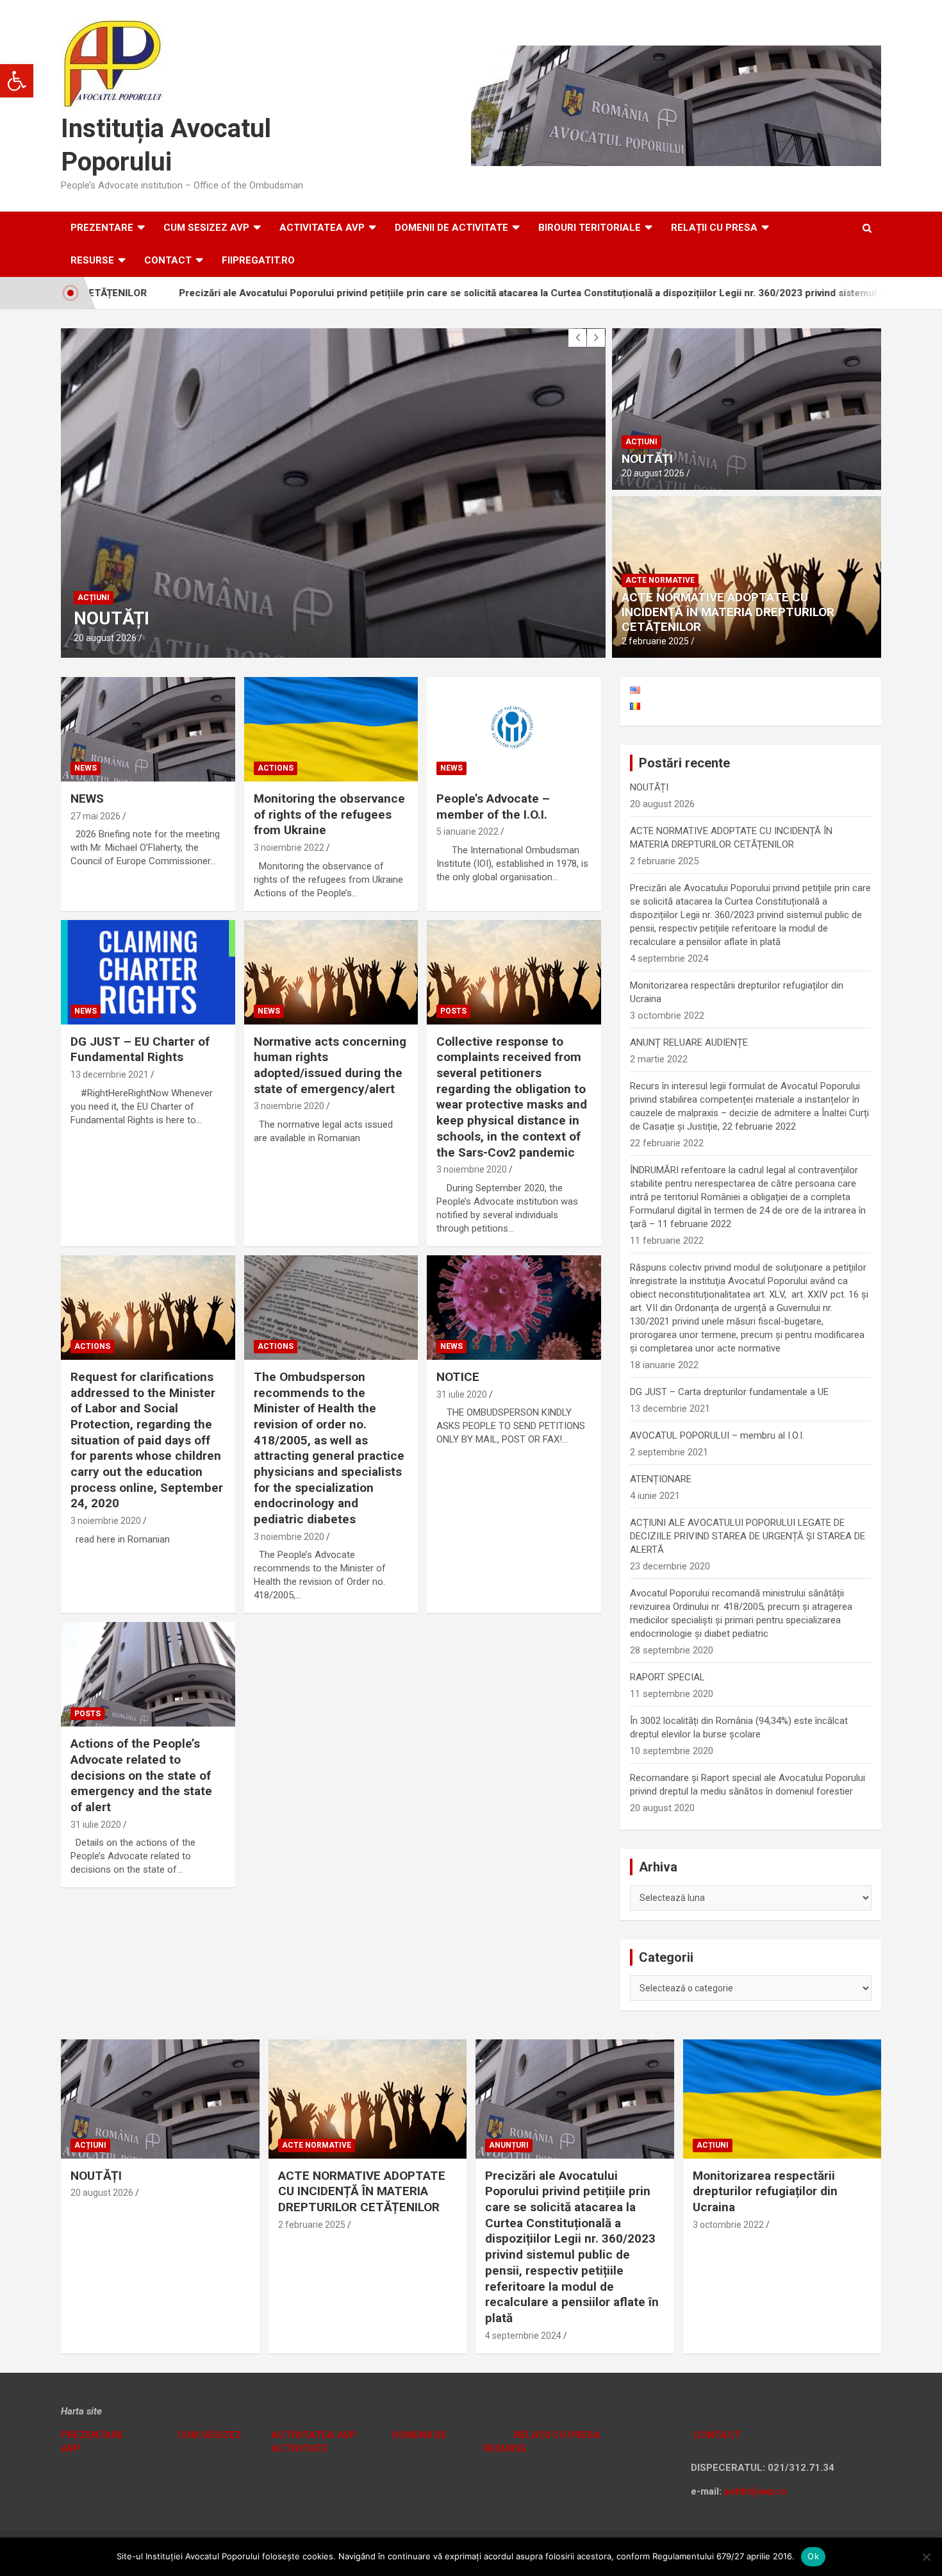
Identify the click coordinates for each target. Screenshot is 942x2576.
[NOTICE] (514, 1307)
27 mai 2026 (95, 816)
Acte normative (112, 576)
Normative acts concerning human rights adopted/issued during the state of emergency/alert (330, 1065)
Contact (168, 260)
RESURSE (92, 260)
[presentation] (577, 338)
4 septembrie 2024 (523, 2336)
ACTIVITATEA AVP (322, 228)
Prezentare (102, 228)
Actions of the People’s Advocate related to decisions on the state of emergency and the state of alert (141, 1775)
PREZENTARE (92, 2435)
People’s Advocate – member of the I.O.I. (493, 807)
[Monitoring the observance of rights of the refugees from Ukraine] (331, 730)
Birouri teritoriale (590, 228)
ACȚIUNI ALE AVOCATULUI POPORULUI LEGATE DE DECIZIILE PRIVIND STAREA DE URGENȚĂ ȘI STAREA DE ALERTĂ (748, 1536)
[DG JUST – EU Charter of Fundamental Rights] (148, 972)
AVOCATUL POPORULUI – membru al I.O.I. (717, 1435)
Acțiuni (641, 442)
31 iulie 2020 (462, 1394)
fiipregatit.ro (258, 260)
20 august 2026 (653, 473)
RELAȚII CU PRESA (714, 228)
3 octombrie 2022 (728, 2225)
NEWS (87, 799)
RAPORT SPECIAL (667, 1677)
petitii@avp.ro (755, 2491)
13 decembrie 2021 (110, 1075)
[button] (17, 81)
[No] (926, 2557)
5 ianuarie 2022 (467, 832)
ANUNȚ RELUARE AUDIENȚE (689, 1042)
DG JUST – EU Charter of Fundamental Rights (140, 1050)
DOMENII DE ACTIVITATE (451, 228)
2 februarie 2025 (107, 638)
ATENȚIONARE (661, 1479)
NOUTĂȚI (647, 459)
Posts (453, 1011)
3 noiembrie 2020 (289, 1106)
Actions (276, 768)
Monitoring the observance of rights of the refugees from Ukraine (329, 814)
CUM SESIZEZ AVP (206, 228)
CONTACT (716, 2435)
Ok (813, 2556)
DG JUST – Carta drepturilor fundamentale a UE (729, 1392)
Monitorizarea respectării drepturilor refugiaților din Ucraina (765, 2191)
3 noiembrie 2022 (289, 848)
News (86, 768)
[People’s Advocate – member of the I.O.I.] (514, 730)
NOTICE (458, 1377)
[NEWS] (148, 730)
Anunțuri (509, 2145)
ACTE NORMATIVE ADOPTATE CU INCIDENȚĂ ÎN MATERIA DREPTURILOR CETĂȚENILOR (728, 612)
